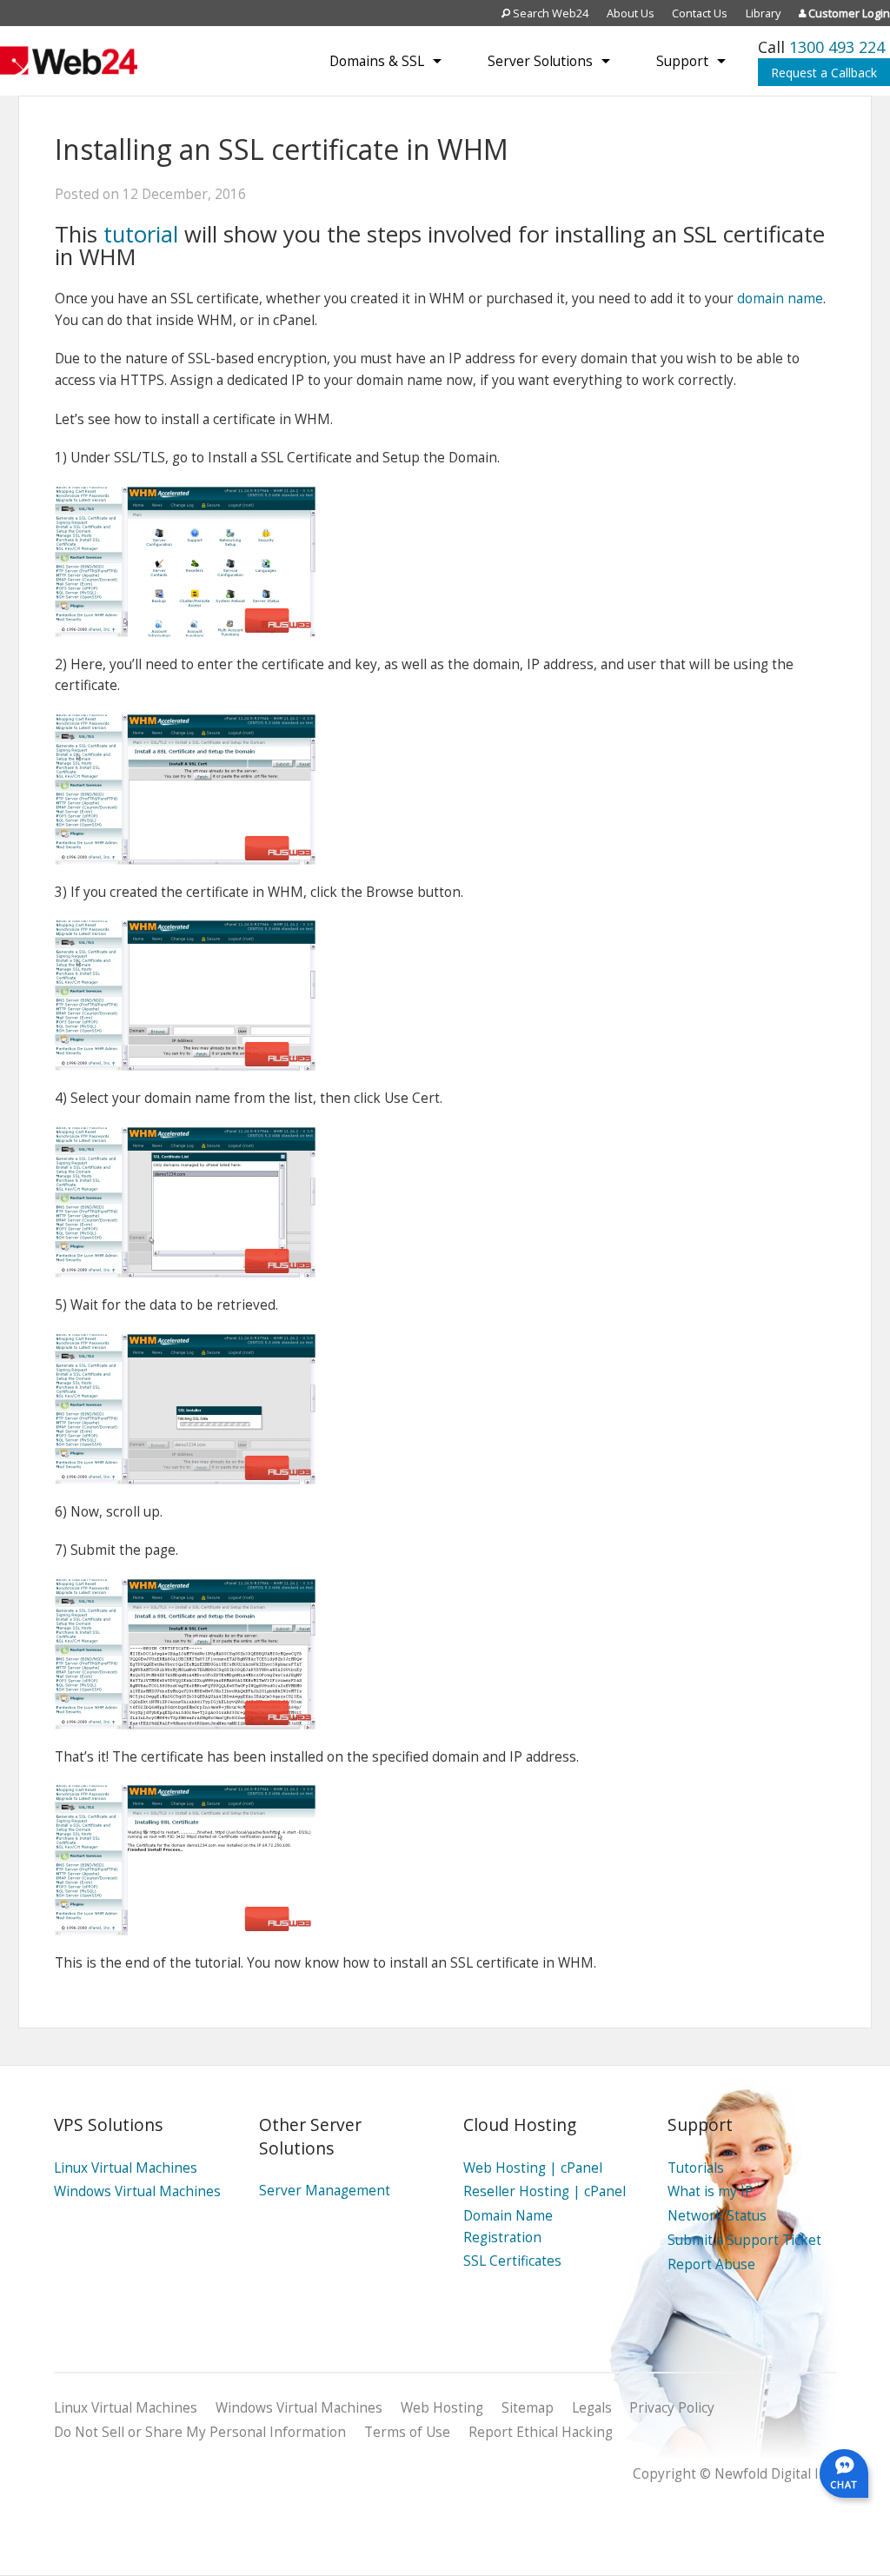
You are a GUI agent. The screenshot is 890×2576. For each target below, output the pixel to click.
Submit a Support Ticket (744, 2240)
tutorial (144, 234)
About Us (631, 13)
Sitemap (528, 2408)
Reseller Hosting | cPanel (545, 2191)
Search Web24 (549, 13)
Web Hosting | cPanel (533, 2168)
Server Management (325, 2191)
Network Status (717, 2216)
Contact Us (700, 13)
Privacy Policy (672, 2408)
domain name (780, 299)
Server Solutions (540, 61)
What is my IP (711, 2191)
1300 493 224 (837, 47)
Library (763, 13)
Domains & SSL (377, 61)
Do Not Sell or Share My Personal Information (200, 2432)
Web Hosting (442, 2408)
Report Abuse (711, 2264)
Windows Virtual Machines (137, 2191)
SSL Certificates (512, 2261)
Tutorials (696, 2168)
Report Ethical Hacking (541, 2432)
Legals (592, 2408)
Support (682, 61)
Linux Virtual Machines (126, 2168)
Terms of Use (407, 2432)
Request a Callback (824, 73)
